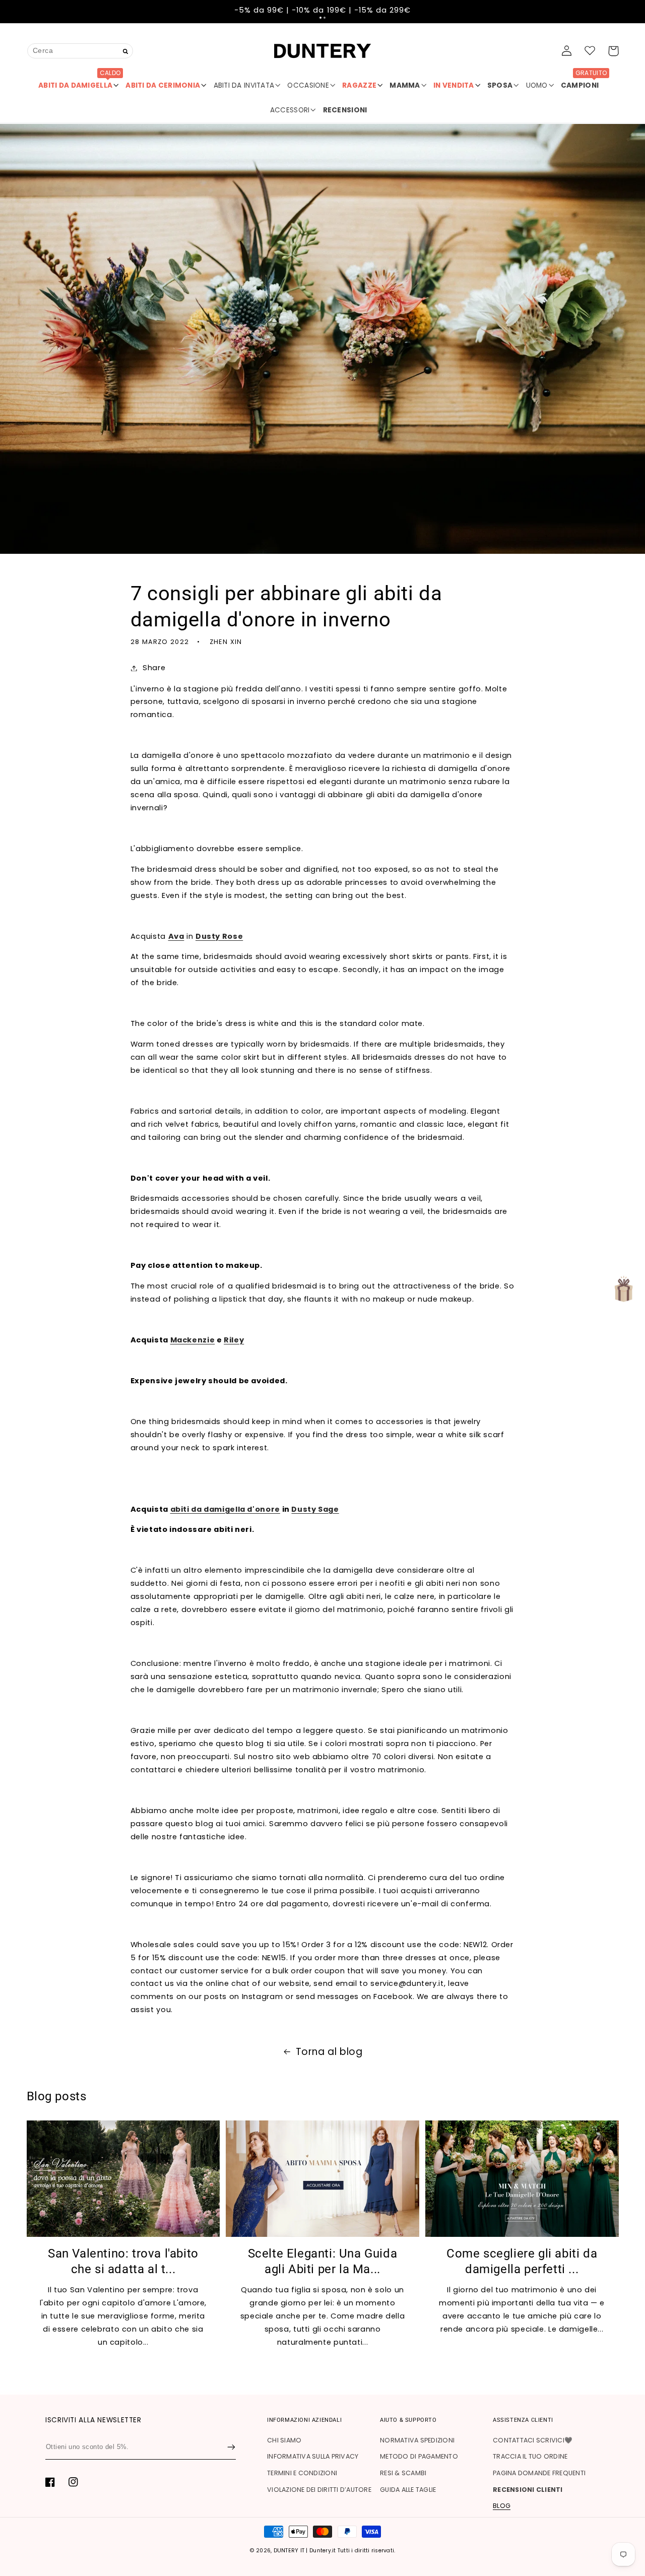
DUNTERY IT (289, 2551)
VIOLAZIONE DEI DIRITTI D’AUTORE (319, 2490)
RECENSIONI (345, 110)
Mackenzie (193, 1340)
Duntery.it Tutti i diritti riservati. (352, 2551)
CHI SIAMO (284, 2440)
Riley (234, 1340)
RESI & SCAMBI (403, 2473)
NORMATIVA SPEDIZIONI (417, 2440)
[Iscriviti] (231, 2447)
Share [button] (154, 668)
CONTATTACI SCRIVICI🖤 (533, 2440)
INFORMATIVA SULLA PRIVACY (313, 2456)
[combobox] (80, 51)
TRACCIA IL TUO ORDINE (530, 2456)
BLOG (502, 2506)
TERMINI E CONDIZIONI (302, 2473)
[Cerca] (126, 52)
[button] (320, 18)
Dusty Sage (315, 1509)
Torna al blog (329, 2052)
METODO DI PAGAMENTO (419, 2456)
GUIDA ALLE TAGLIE (408, 2490)
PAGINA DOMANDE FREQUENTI (539, 2473)
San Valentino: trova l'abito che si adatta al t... (123, 2261)
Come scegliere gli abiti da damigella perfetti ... (522, 2261)
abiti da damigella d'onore (225, 1509)
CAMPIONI (584, 82)
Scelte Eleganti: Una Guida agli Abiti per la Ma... (323, 2261)
